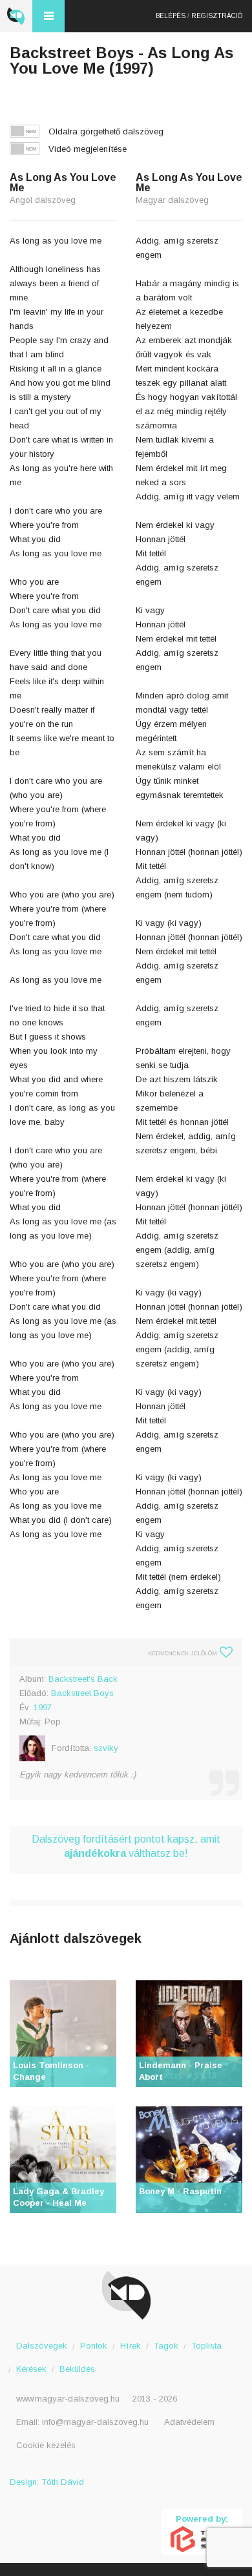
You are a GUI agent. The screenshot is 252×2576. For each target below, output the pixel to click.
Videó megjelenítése (88, 149)
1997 (43, 1707)
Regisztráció (217, 16)
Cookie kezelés (46, 2445)
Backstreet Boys (82, 1693)
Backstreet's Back (83, 1679)
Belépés (171, 16)
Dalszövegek (42, 2346)
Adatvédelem (189, 2422)
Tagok (166, 2346)
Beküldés (77, 2369)
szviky (106, 1748)
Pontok (94, 2346)
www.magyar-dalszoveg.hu (68, 2399)
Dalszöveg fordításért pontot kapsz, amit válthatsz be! (126, 1846)
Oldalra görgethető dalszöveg (106, 131)
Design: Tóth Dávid (47, 2482)
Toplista (206, 2346)
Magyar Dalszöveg (16, 16)
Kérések (31, 2369)
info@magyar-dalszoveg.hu (95, 2422)
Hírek (131, 2346)
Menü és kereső (48, 16)
